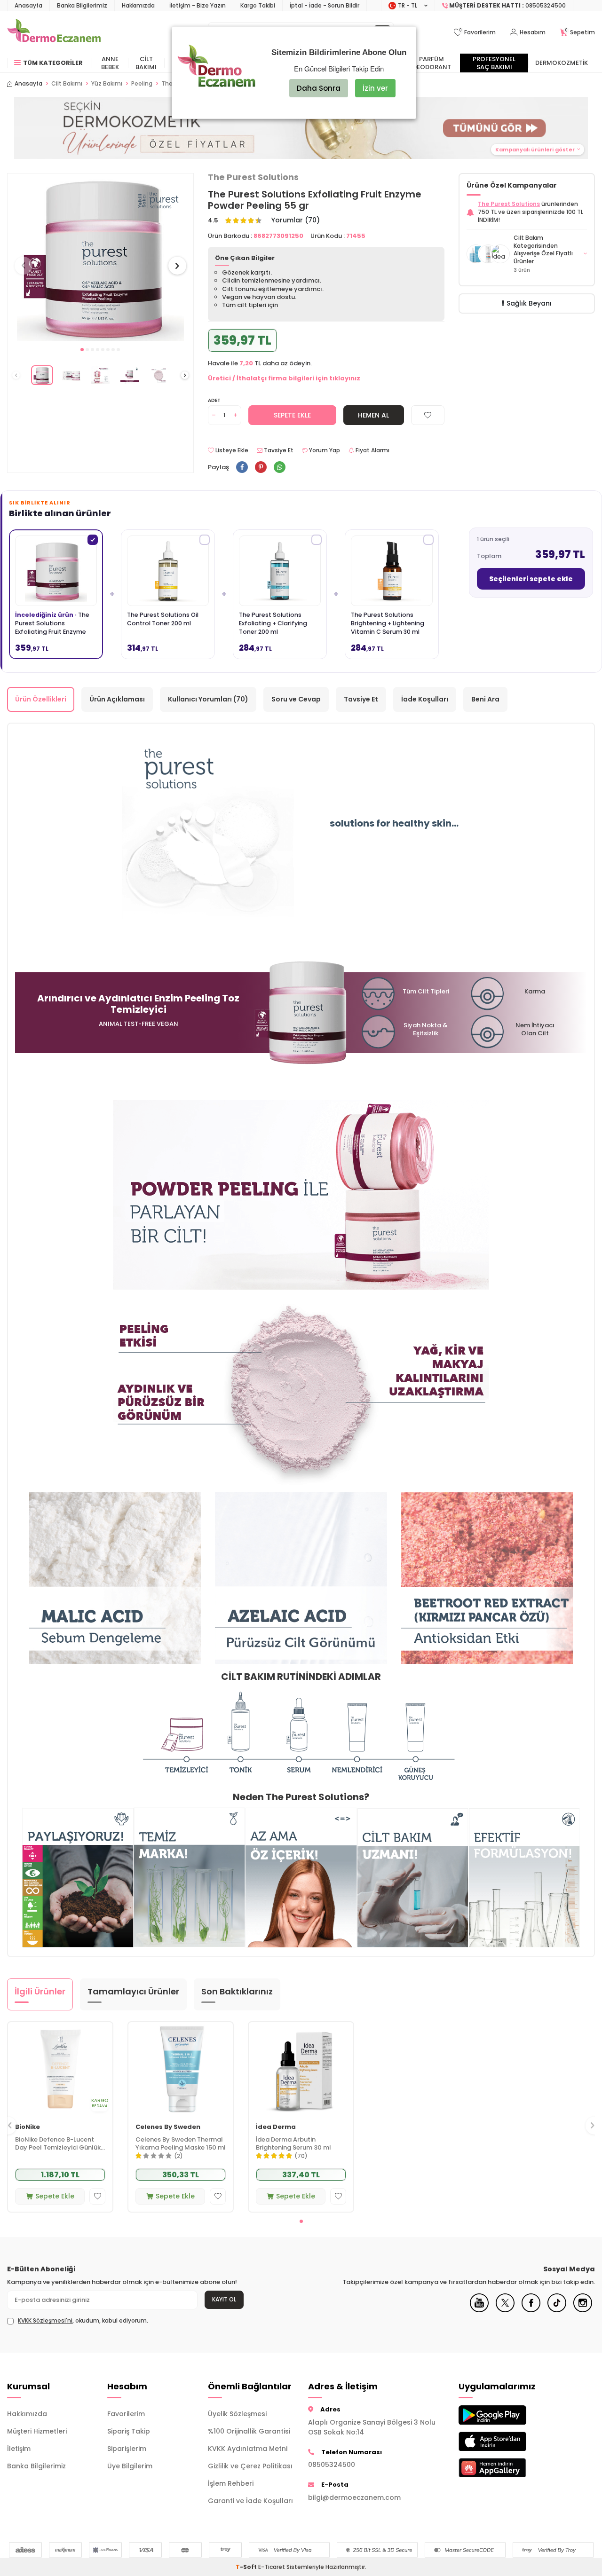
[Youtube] (479, 2310)
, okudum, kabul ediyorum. (83, 2321)
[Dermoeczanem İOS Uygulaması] (502, 2441)
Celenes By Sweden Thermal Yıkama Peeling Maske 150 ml (181, 2144)
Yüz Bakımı (107, 84)
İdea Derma (276, 2127)
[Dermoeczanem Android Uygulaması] (502, 2415)
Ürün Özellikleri (41, 699)
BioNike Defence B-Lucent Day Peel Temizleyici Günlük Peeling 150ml (58, 2144)
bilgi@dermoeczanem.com (354, 2497)
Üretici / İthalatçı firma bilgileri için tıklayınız (284, 378)
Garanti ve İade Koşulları (250, 2501)
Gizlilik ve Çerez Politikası (250, 2466)
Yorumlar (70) (296, 220)
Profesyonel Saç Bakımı (494, 63)
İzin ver (375, 88)
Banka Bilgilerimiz (82, 5)
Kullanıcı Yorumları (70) (208, 699)
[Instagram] (583, 2310)
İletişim (19, 2449)
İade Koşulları (425, 699)
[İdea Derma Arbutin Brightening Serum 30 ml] (301, 2069)
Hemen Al (373, 415)
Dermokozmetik (562, 63)
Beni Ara (485, 699)
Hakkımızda (138, 5)
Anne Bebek (110, 63)
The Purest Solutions (253, 177)
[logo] (54, 32)
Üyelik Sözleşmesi (237, 2414)
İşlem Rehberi (231, 2483)
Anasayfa (28, 5)
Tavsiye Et (278, 450)
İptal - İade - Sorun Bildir (325, 5)
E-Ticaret (272, 2567)
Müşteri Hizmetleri (37, 2431)
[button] (82, 350)
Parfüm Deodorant (432, 63)
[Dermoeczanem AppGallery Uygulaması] (502, 2468)
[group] (100, 257)
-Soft (247, 2567)
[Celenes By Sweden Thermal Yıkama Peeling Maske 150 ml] (181, 2069)
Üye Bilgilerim (130, 2466)
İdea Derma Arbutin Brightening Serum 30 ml (293, 2144)
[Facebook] (531, 2310)
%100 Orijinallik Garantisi (249, 2431)
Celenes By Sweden (168, 2127)
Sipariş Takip (129, 2431)
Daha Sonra (319, 88)
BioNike (28, 2127)
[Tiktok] (557, 2310)
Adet (214, 400)
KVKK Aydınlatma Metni (248, 2449)
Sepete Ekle (292, 415)
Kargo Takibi (258, 5)
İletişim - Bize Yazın (198, 5)
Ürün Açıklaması (117, 699)
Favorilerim (126, 2414)
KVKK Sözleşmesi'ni (45, 2320)
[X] (505, 2310)
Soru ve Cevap (296, 699)
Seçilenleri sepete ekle (531, 579)
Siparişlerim (127, 2449)
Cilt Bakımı (146, 63)
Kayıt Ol (224, 2299)
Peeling (142, 84)
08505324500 (332, 2465)
